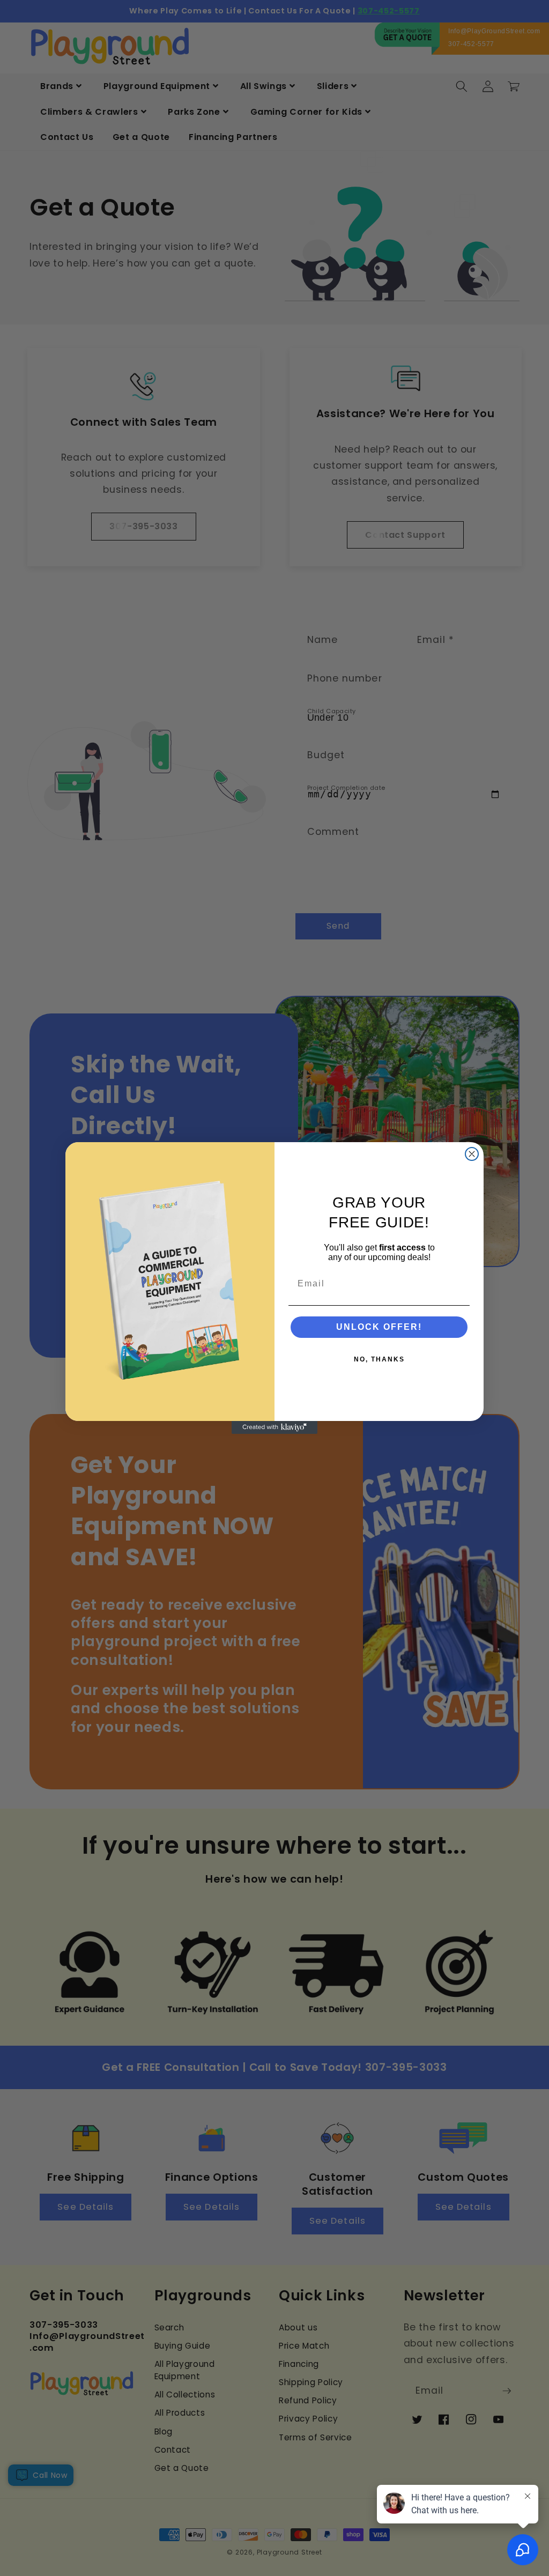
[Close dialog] (472, 1154)
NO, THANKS (379, 1359)
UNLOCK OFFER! (379, 1327)
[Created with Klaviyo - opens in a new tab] (274, 1427)
